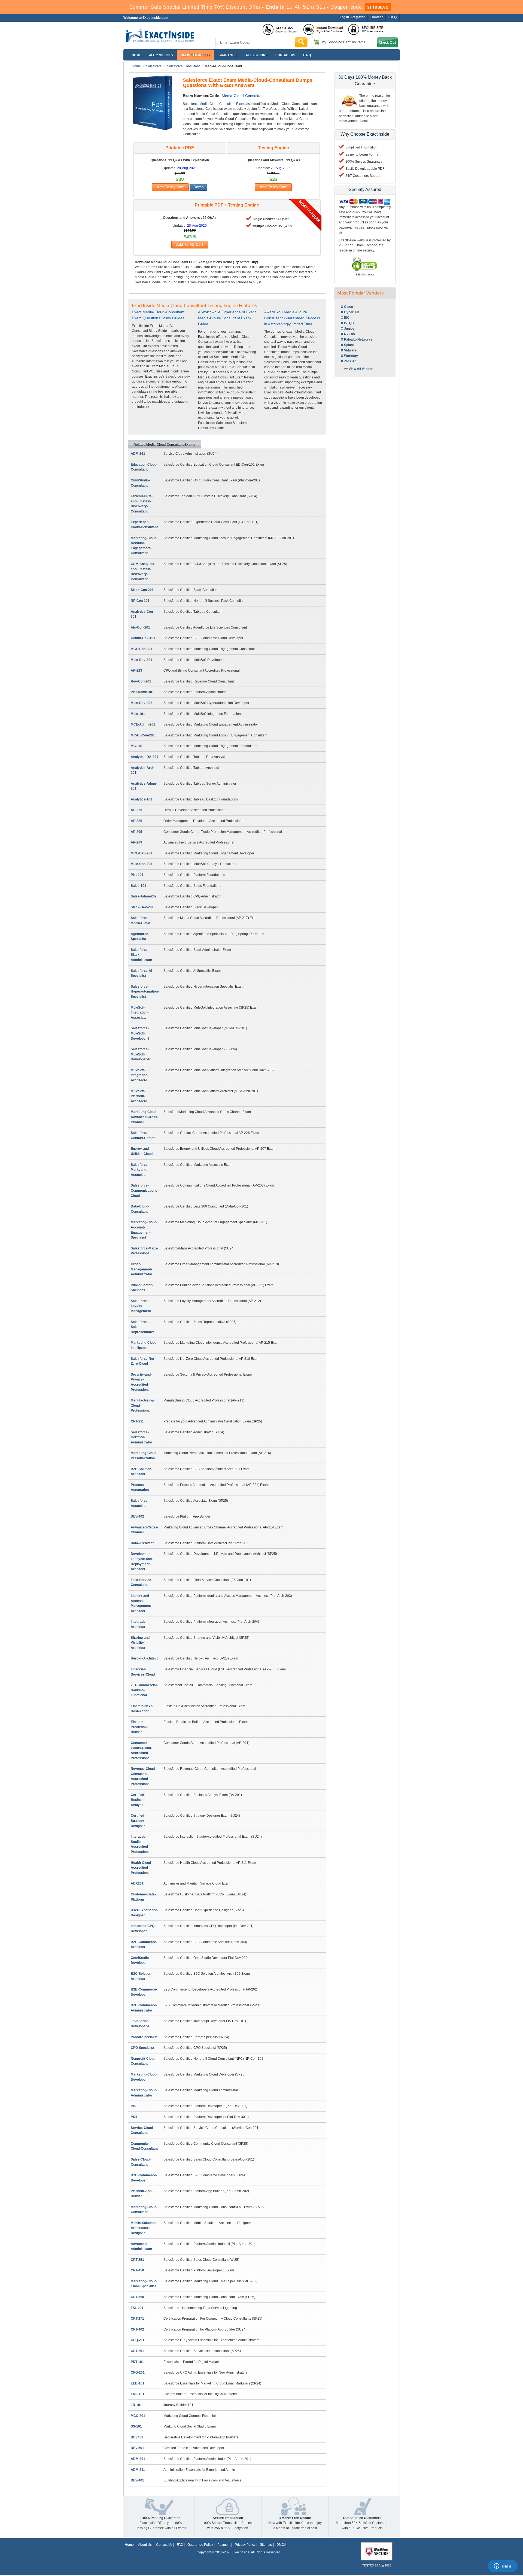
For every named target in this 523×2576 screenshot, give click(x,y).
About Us (145, 2545)
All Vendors (256, 55)
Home (136, 55)
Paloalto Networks (358, 339)
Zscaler (350, 361)
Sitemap (266, 2545)
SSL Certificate (365, 275)
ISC (347, 318)
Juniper (350, 329)
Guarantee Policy (200, 2545)
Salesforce (154, 66)
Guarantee (228, 55)
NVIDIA (350, 334)
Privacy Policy (245, 2545)
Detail (364, 121)
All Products (161, 55)
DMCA (281, 2545)
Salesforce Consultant (183, 66)
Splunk (349, 345)
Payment (224, 2545)
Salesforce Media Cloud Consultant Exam (214, 104)
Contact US (285, 55)
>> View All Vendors (359, 369)
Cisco (349, 307)
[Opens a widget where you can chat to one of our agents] (503, 2566)
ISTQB (349, 323)
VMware (350, 350)
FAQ (180, 2545)
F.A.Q (307, 55)
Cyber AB (352, 312)
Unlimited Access (196, 55)
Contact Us (164, 2545)
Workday (351, 356)
